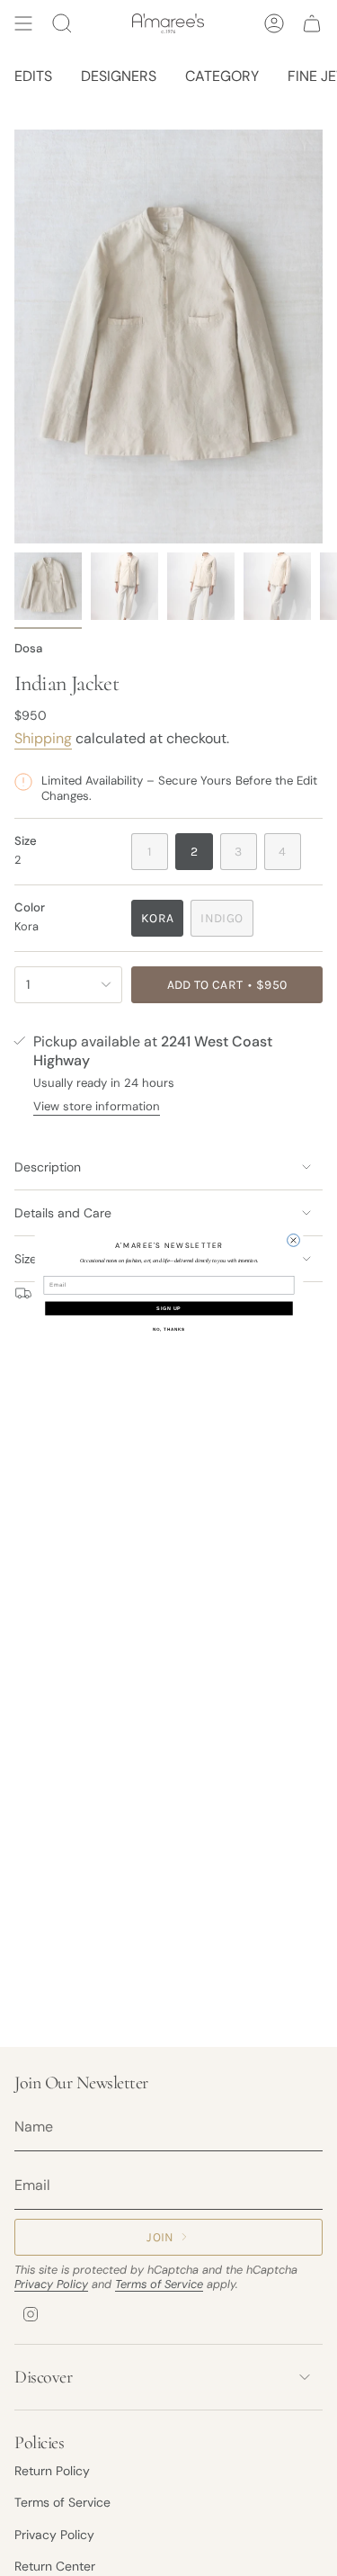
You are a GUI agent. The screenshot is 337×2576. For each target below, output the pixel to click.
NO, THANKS (168, 1328)
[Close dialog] (293, 1240)
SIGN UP (168, 1308)
